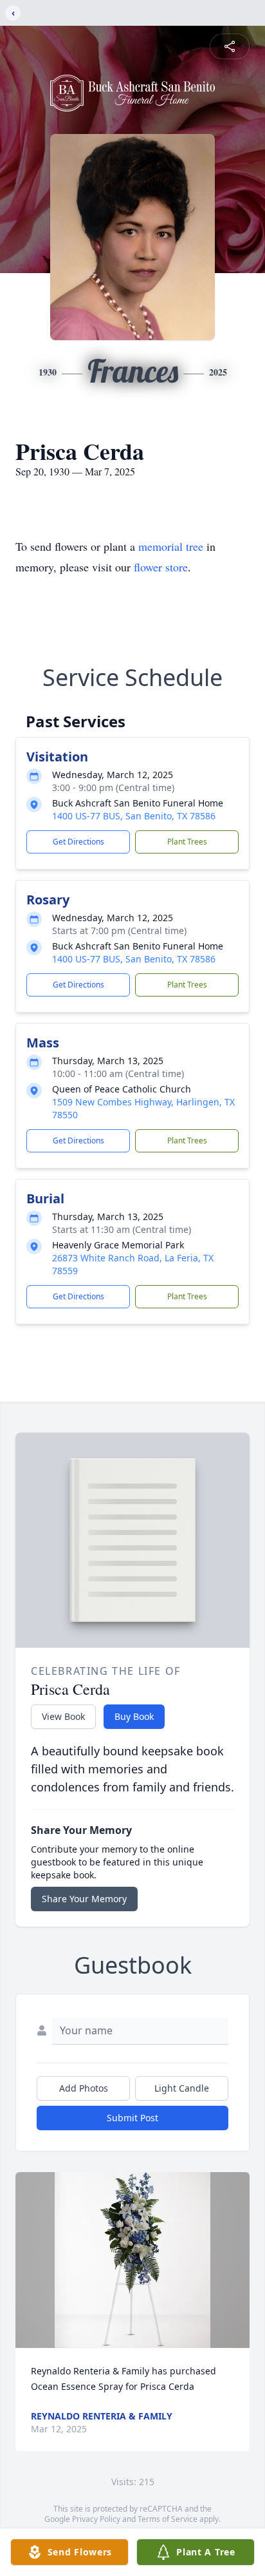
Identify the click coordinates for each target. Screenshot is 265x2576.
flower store (161, 567)
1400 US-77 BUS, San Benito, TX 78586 (134, 816)
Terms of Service (168, 2519)
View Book (63, 1716)
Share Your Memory (84, 1899)
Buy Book (134, 1716)
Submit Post (132, 2118)
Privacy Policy (96, 2519)
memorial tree (171, 546)
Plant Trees (187, 842)
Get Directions (78, 842)
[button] (132, 2260)
